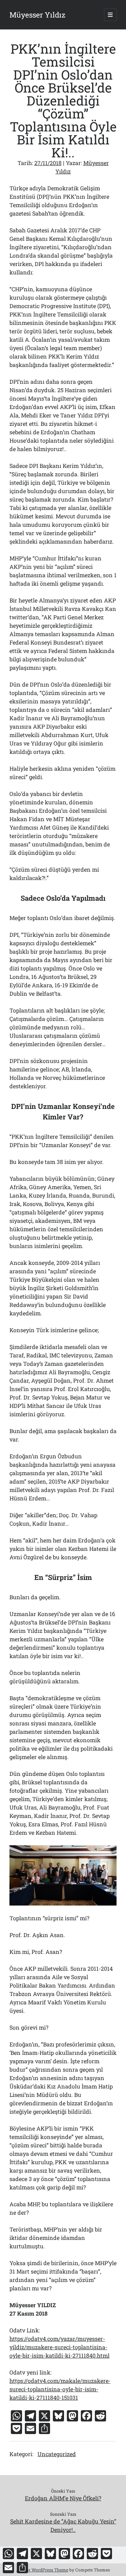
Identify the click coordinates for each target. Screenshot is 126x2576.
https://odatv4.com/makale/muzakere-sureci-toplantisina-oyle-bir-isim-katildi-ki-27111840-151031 (60, 2389)
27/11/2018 (48, 163)
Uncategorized (57, 2454)
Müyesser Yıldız (37, 15)
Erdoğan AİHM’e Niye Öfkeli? (63, 2498)
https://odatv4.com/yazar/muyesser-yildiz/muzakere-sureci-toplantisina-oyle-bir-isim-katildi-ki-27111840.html (59, 2347)
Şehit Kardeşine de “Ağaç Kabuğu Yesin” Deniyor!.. (63, 2525)
